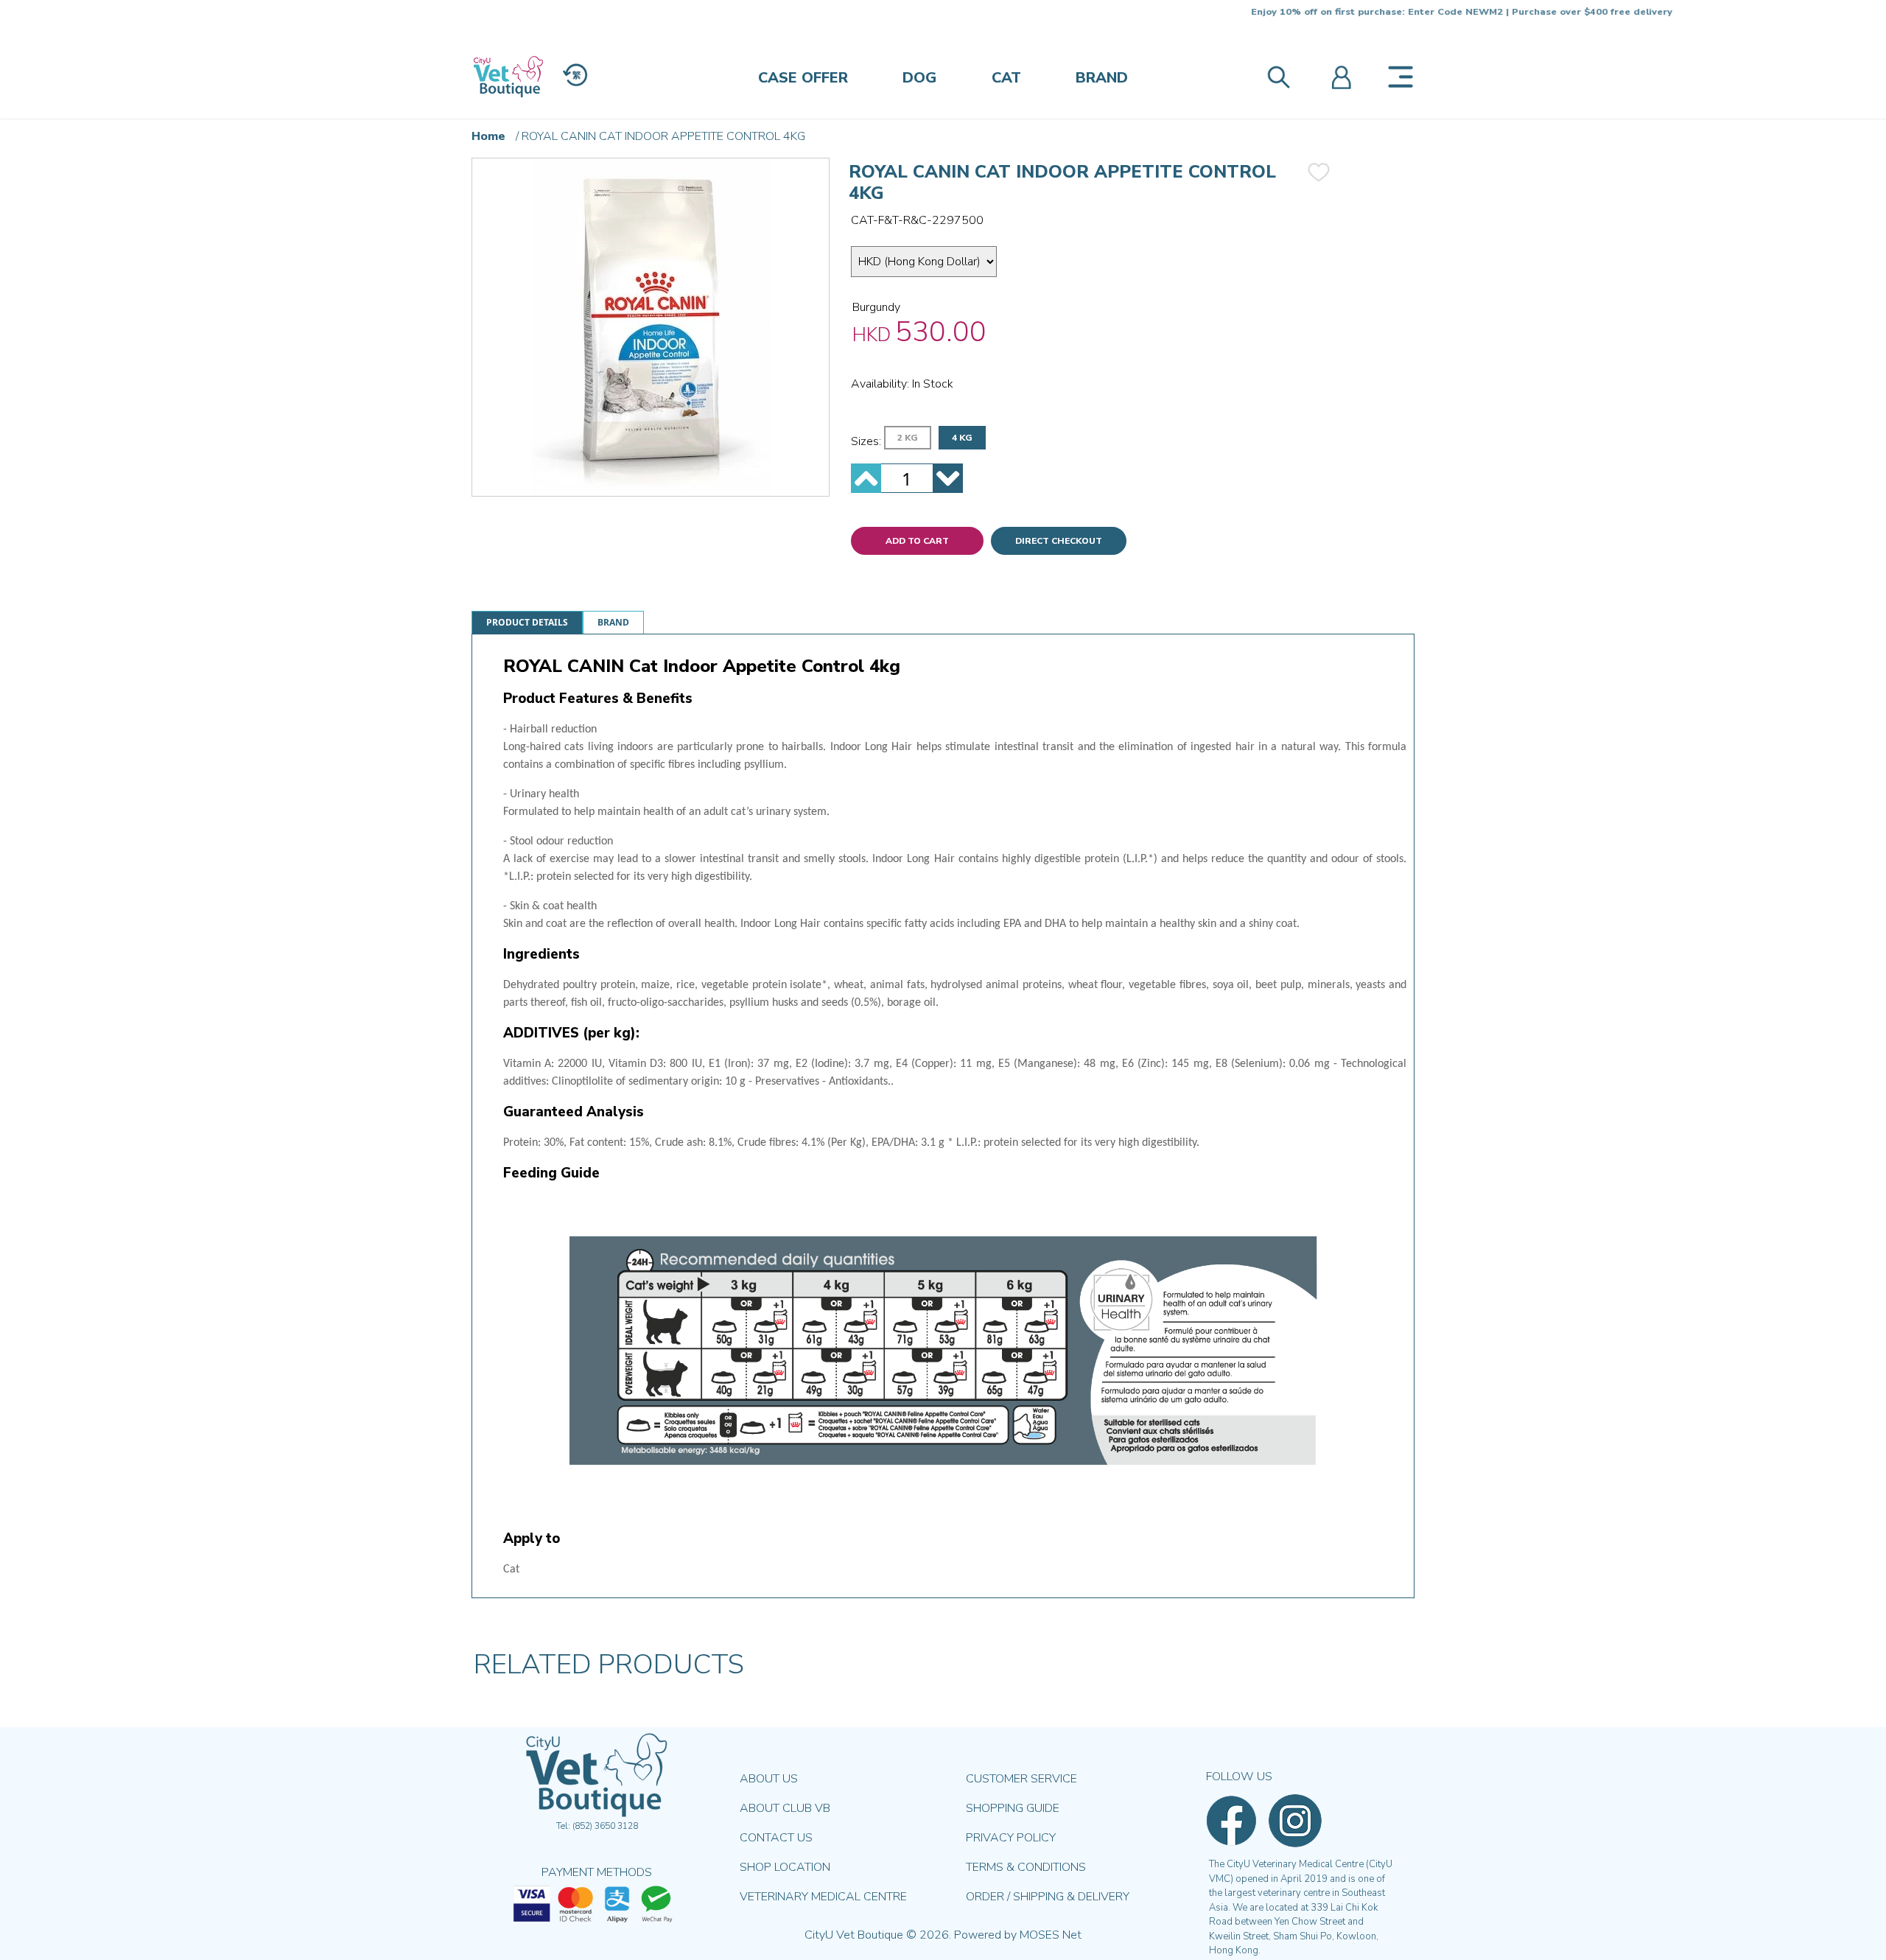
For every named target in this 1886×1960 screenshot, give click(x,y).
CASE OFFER (803, 78)
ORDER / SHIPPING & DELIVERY (1048, 1897)
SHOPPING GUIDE (1013, 1808)
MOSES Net (1051, 1935)
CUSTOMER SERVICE (1021, 1779)
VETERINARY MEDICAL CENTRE (823, 1897)
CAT (1006, 78)
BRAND (1102, 78)
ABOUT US (769, 1779)
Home (488, 136)
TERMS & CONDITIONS (1026, 1867)
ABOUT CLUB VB (785, 1808)
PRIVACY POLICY (1011, 1838)
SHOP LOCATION (785, 1867)
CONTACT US (776, 1838)
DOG (919, 78)
